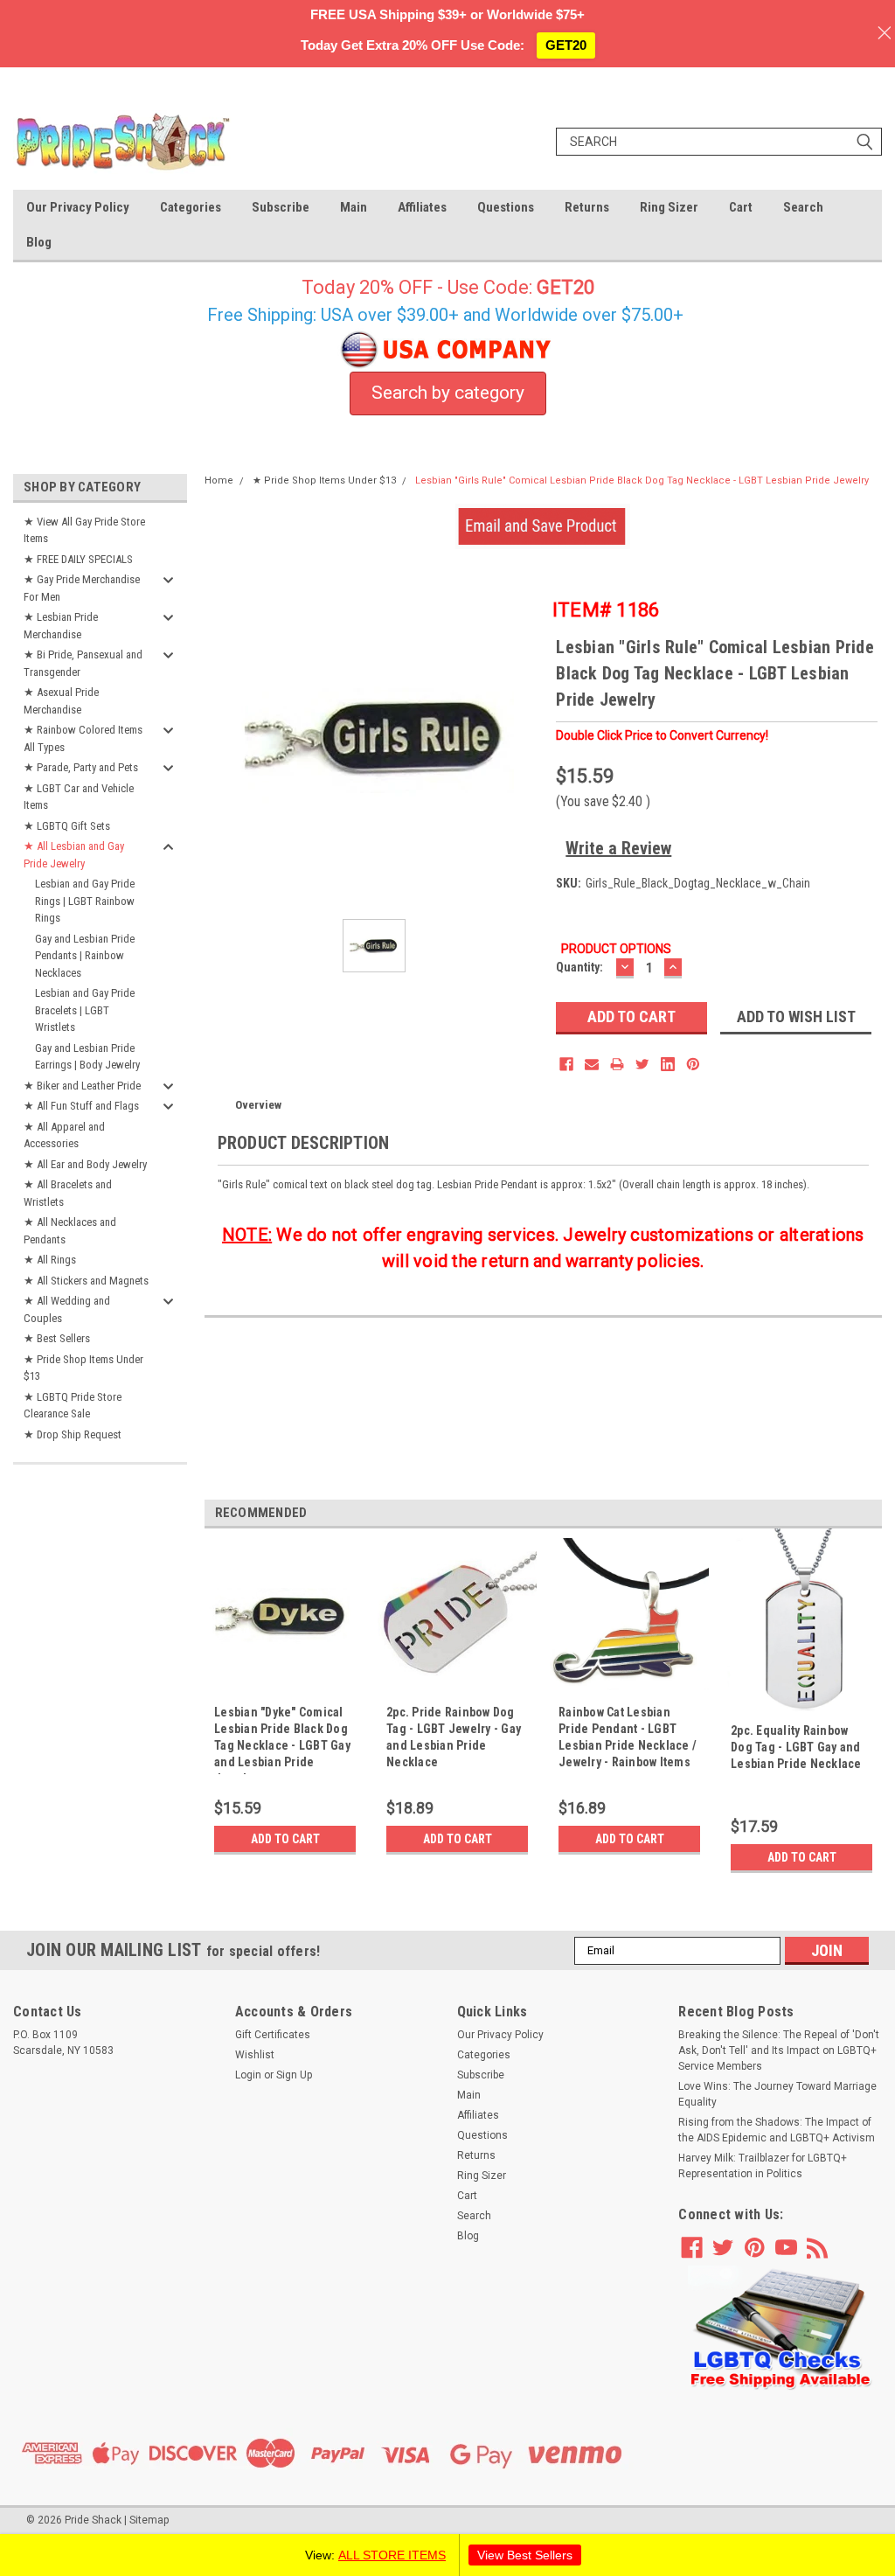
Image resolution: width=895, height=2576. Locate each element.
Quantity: (579, 967)
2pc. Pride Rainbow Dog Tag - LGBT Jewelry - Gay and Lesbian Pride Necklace (454, 1737)
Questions (506, 207)
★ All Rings (50, 1260)
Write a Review (618, 848)
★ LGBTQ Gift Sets (67, 826)
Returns (587, 207)
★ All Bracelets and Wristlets (68, 1193)
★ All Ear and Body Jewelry (85, 1164)
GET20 (566, 45)
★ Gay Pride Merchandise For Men (82, 588)
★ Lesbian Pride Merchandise (61, 626)
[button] (781, 2329)
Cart (741, 207)
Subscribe (281, 207)
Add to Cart (285, 1839)
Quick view (285, 1687)
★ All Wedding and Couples (67, 1309)
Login (248, 2075)
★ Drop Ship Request (73, 1434)
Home (219, 480)
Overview (258, 1105)
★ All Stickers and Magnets (86, 1281)
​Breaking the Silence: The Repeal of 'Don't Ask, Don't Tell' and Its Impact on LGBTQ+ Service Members (779, 2050)
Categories (191, 207)
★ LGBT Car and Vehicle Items (79, 797)
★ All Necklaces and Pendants (70, 1231)
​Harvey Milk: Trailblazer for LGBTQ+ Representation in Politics (763, 2166)
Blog (39, 242)
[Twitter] (642, 1064)
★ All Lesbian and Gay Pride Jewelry (74, 855)
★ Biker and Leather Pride (82, 1086)
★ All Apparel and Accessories (64, 1135)
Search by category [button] (448, 393)
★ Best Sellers (57, 1338)
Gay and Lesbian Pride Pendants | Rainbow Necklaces (85, 956)
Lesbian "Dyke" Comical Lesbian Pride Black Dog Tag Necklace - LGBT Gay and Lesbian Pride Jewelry (282, 1740)
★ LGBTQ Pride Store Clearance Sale (73, 1406)
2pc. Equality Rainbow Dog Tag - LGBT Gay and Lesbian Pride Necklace (796, 1747)
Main (354, 207)
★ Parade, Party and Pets (81, 767)
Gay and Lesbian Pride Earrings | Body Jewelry (87, 1057)
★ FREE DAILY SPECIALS (78, 559)
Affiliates (422, 207)
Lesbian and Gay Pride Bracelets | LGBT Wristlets (85, 1010)
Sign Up (294, 2075)
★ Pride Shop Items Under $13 (83, 1368)
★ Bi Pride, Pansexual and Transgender (83, 663)
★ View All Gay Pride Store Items (84, 530)
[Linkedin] (668, 1064)
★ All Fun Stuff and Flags (81, 1106)
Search (803, 207)
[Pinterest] (693, 1064)
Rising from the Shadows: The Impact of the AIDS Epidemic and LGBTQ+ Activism (777, 2130)
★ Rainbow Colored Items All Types (83, 738)
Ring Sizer (669, 207)
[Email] (592, 1064)
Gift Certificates (273, 2035)
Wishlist (255, 2055)
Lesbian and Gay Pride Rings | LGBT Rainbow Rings (85, 901)
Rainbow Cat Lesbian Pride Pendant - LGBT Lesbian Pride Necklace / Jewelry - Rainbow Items (628, 1737)
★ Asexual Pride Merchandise (61, 701)
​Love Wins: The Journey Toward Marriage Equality (777, 2094)
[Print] (617, 1064)
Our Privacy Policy (78, 207)
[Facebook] (566, 1064)
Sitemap (149, 2520)
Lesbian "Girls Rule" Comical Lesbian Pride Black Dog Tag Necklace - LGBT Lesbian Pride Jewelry (642, 480)
